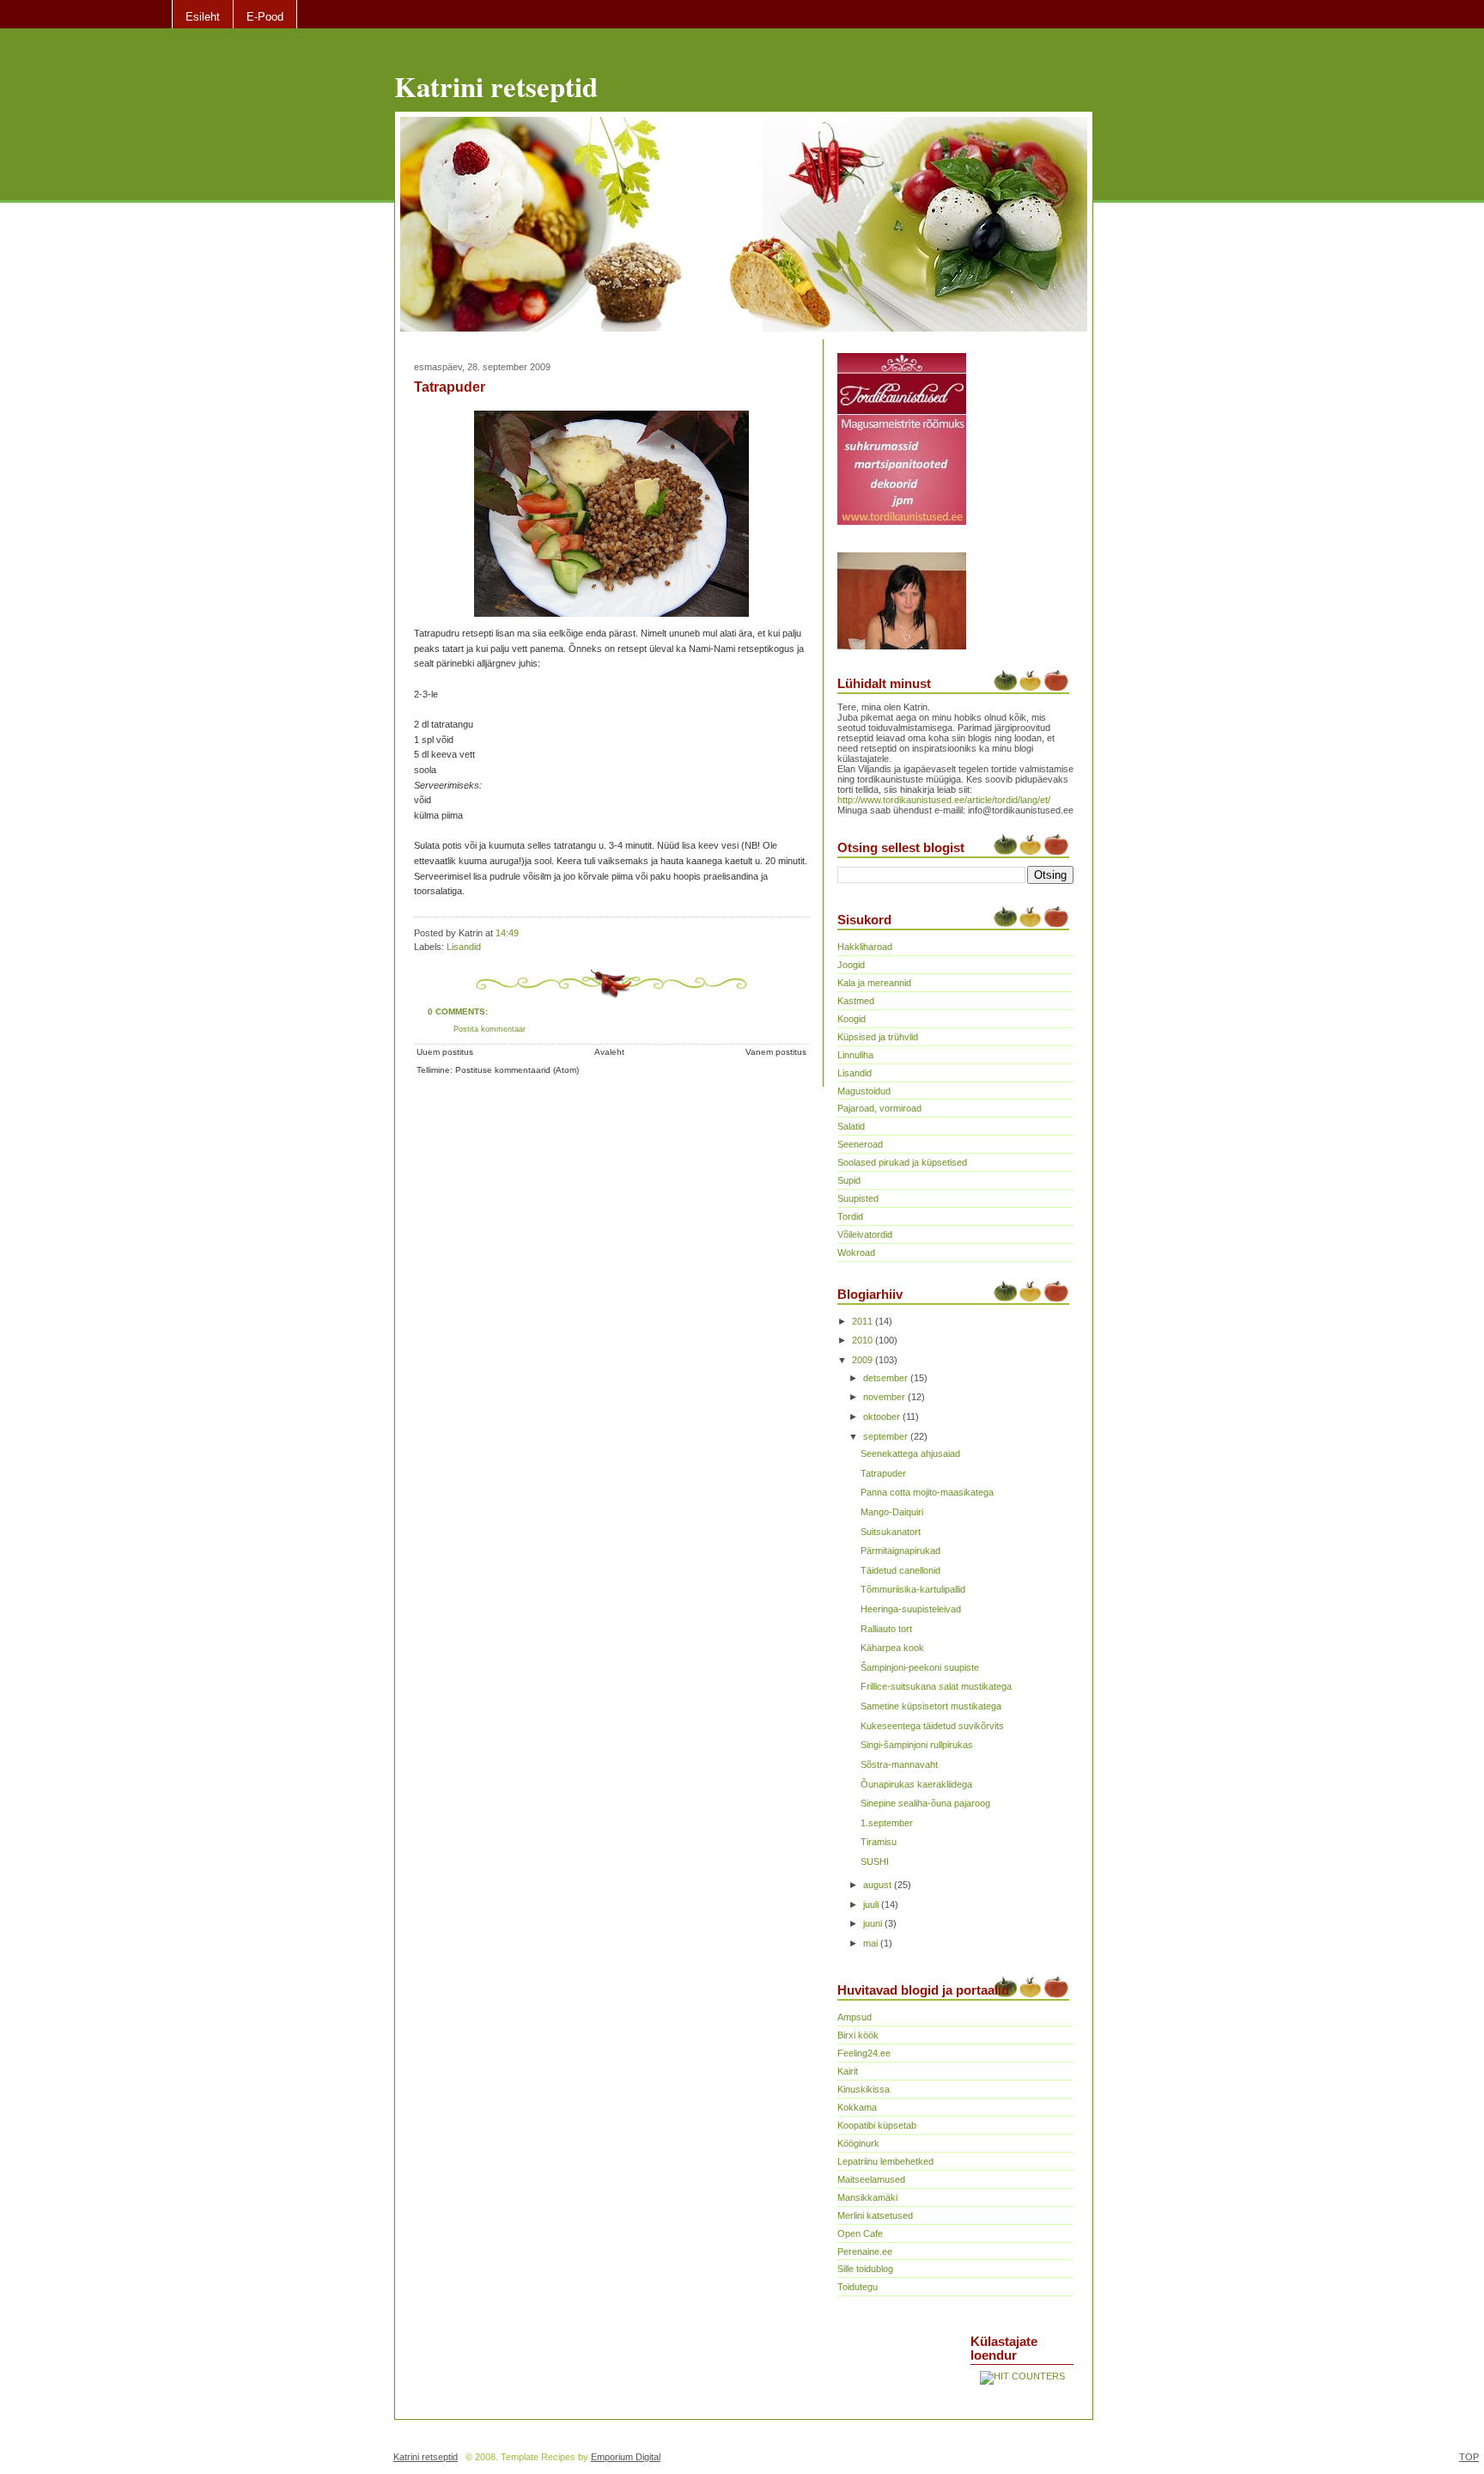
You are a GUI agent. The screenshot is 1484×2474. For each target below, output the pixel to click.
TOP (1469, 2457)
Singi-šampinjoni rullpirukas (917, 1745)
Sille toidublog (865, 2269)
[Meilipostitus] (523, 933)
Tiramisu (879, 1842)
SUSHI (875, 1862)
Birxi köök (858, 2035)
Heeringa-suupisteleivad (911, 1609)
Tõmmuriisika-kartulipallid (913, 1589)
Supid (849, 1180)
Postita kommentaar (490, 1029)
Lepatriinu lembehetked (885, 2161)
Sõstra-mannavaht (899, 1764)
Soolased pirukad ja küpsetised (902, 1162)
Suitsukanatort (891, 1532)
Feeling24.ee (864, 2053)
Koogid (851, 1019)
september (887, 1436)
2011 (864, 1321)
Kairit (848, 2071)
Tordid (850, 1216)
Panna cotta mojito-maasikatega (927, 1492)
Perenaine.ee (865, 2252)
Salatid (851, 1126)
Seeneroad (860, 1144)
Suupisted (858, 1198)
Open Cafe (860, 2233)
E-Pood (265, 17)
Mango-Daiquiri (892, 1512)
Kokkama (857, 2107)
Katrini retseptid (496, 86)
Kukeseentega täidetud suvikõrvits (932, 1726)
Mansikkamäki (867, 2197)
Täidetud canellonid (900, 1570)
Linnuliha (855, 1055)
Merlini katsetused (875, 2215)
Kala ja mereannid (874, 983)
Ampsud (855, 2017)
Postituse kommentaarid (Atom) (517, 1070)
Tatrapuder (450, 387)
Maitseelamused (871, 2179)
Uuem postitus (445, 1052)
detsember (887, 1378)
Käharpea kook (892, 1648)
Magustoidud (864, 1091)
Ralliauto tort (886, 1629)
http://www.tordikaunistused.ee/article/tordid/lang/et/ (944, 800)
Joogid (851, 965)
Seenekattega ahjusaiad (910, 1453)
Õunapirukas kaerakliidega (916, 1784)
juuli (872, 1904)
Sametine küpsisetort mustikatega (931, 1706)
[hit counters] (1022, 2376)
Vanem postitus (776, 1052)
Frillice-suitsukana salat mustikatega (936, 1686)
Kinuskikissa (864, 2089)
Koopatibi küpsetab (877, 2125)
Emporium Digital (626, 2457)
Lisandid (464, 947)
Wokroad (856, 1252)
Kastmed (856, 1001)
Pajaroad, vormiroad (879, 1108)
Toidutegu (858, 2287)
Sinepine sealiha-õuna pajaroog (925, 1803)
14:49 (507, 933)
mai (872, 1943)
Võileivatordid (865, 1234)
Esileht (203, 17)
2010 (864, 1340)
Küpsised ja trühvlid (878, 1037)
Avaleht (609, 1052)
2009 (864, 1360)
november (885, 1397)
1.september (887, 1823)
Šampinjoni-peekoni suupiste (920, 1667)
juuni (874, 1923)
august (879, 1885)
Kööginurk (858, 2143)
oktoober (883, 1417)
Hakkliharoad (865, 947)
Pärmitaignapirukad (900, 1551)
